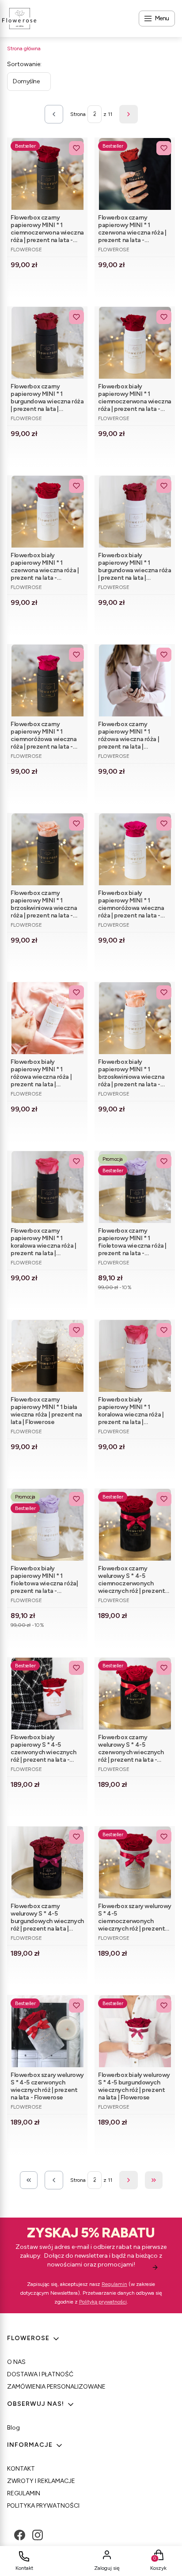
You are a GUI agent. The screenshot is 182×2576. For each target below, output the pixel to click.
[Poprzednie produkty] (54, 2180)
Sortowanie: (24, 64)
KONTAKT (21, 2469)
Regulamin (114, 2284)
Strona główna (24, 48)
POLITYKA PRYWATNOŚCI (43, 2506)
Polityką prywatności (103, 2302)
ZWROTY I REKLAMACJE (41, 2481)
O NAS (16, 2362)
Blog (13, 2428)
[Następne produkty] (129, 2180)
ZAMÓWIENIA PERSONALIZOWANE (56, 2387)
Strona (78, 114)
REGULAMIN (24, 2493)
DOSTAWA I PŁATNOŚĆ (40, 2374)
